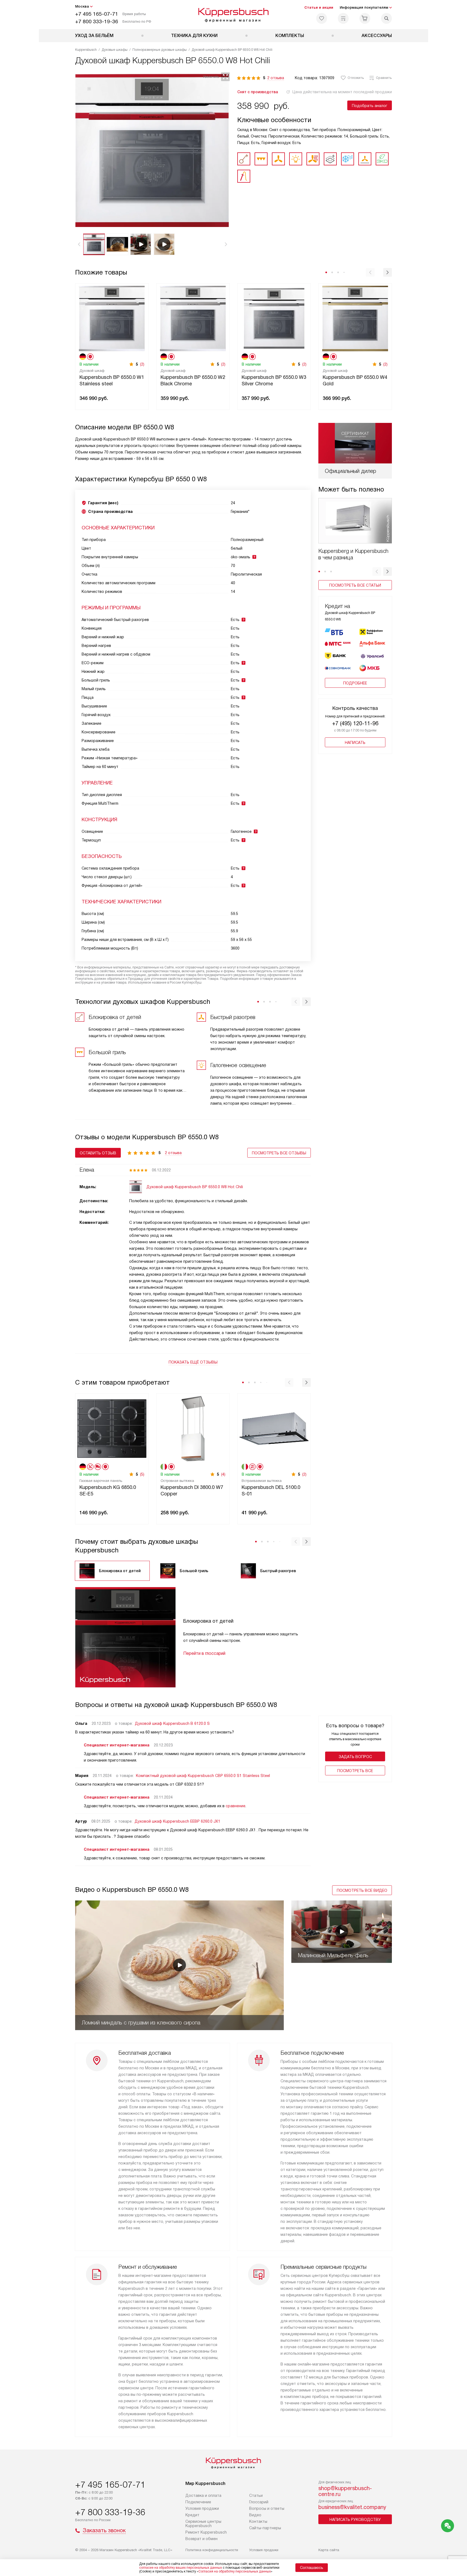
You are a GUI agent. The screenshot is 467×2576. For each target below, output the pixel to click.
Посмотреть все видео (362, 1890)
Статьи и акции (319, 7)
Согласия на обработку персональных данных (235, 2571)
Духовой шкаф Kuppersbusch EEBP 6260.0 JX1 (177, 1821)
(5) (142, 1474)
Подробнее (355, 683)
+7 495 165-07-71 (97, 14)
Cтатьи (256, 2495)
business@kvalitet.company (352, 2507)
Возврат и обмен (201, 2539)
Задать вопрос (355, 1757)
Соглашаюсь (312, 2568)
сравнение (236, 1806)
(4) (223, 1474)
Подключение (198, 2502)
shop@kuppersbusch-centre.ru (345, 2491)
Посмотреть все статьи (355, 585)
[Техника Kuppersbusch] (234, 15)
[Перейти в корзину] (365, 18)
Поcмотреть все (355, 1771)
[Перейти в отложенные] (322, 18)
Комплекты (290, 36)
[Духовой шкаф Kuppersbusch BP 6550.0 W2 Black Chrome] (193, 318)
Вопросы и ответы (267, 2508)
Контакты (258, 2521)
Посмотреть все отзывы (279, 1153)
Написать (355, 743)
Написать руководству (355, 2520)
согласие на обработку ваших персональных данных (181, 2568)
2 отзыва (276, 78)
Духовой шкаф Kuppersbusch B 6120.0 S (172, 1723)
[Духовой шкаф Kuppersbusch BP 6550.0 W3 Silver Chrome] (274, 318)
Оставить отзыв (98, 1153)
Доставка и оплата (203, 2495)
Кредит (192, 2515)
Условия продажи (202, 2508)
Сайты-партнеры (265, 2528)
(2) (142, 364)
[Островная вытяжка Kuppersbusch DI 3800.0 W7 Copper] (193, 1428)
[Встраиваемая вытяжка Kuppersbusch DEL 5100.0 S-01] (274, 1428)
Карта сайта (329, 2550)
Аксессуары (377, 36)
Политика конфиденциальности (212, 2550)
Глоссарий (259, 2502)
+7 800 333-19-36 (97, 21)
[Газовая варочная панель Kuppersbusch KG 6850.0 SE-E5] (112, 1428)
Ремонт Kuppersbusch (206, 2532)
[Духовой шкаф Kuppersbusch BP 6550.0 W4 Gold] (355, 318)
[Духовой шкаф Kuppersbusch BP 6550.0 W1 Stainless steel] (112, 318)
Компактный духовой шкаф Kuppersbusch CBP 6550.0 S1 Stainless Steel (203, 1776)
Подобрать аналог (370, 106)
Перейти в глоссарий (204, 1653)
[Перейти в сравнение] (343, 18)
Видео (255, 2515)
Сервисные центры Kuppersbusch (203, 2524)
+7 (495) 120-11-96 (355, 723)
